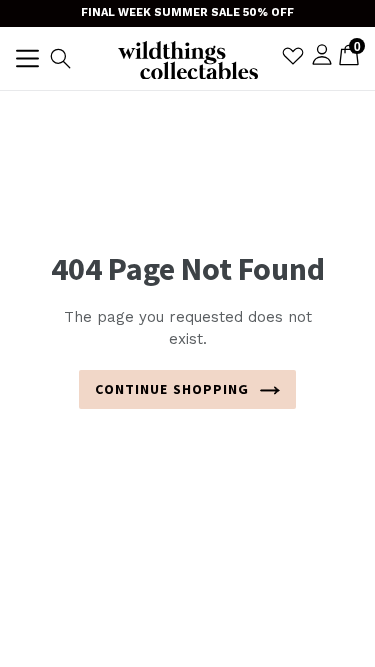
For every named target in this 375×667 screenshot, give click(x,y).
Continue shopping (172, 389)
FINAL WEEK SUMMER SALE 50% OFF (187, 12)
